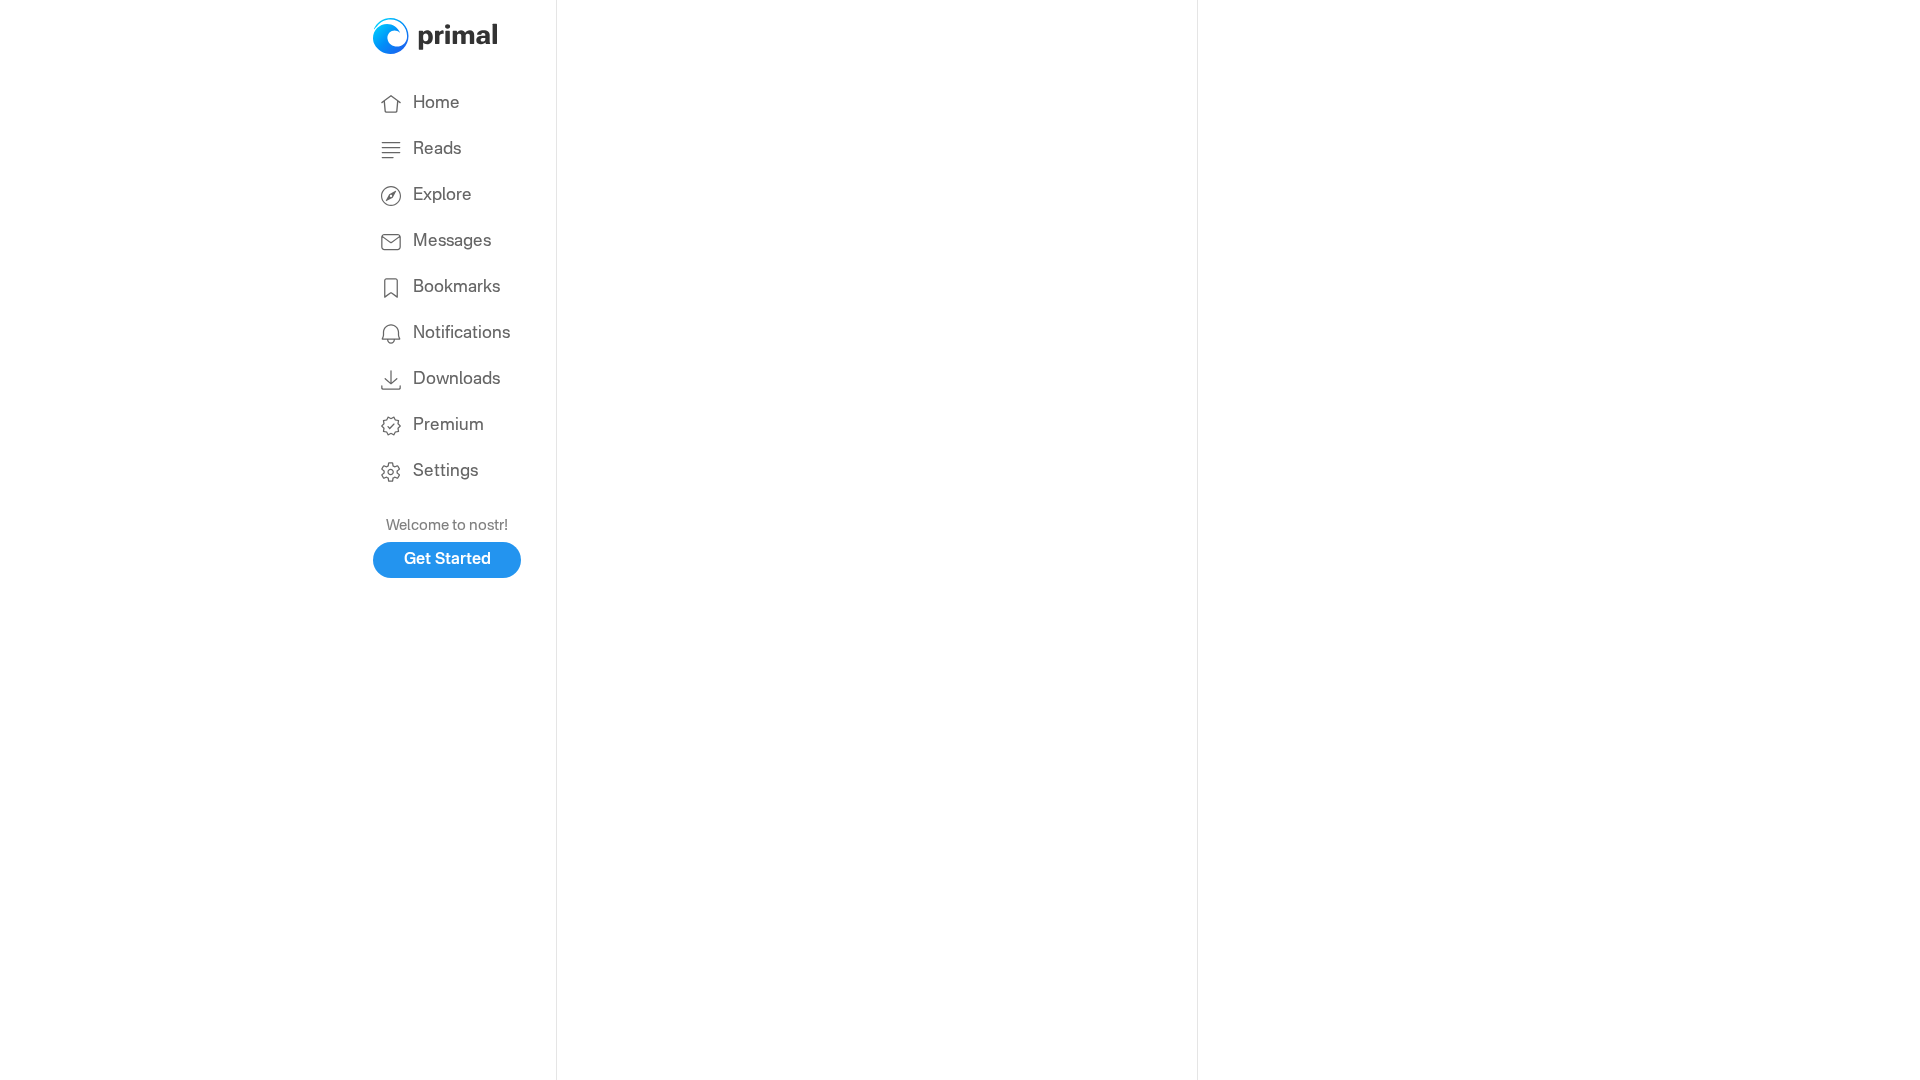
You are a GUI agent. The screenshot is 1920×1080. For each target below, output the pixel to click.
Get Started (447, 560)
